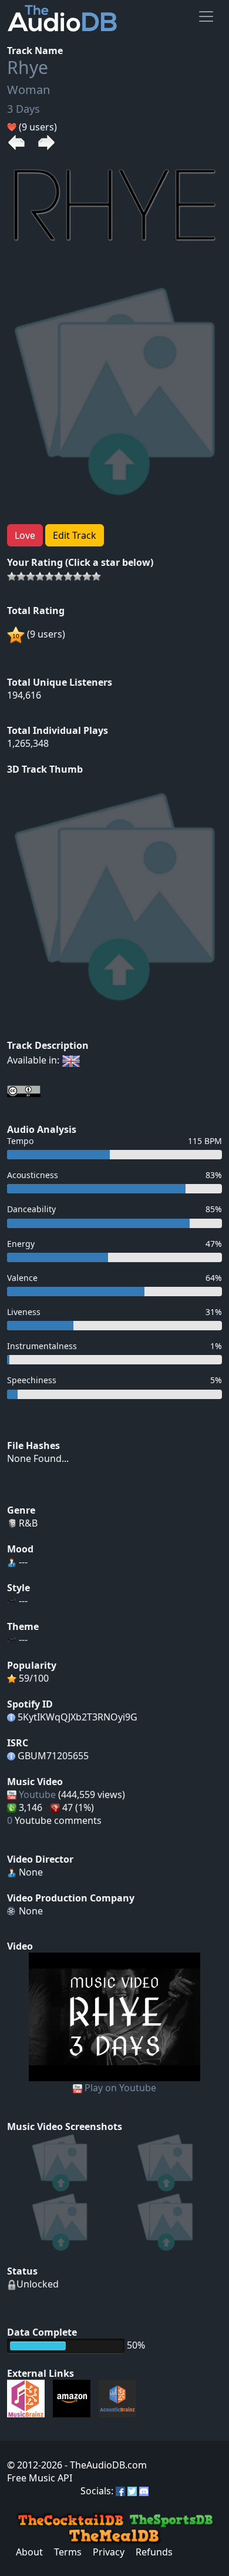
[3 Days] (115, 2016)
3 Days (23, 109)
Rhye (28, 67)
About (29, 2552)
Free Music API (40, 2478)
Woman (28, 90)
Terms (68, 2552)
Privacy (109, 2552)
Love (25, 535)
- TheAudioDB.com (105, 2465)
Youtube (37, 1795)
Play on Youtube (120, 2088)
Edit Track (75, 535)
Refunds (154, 2552)
